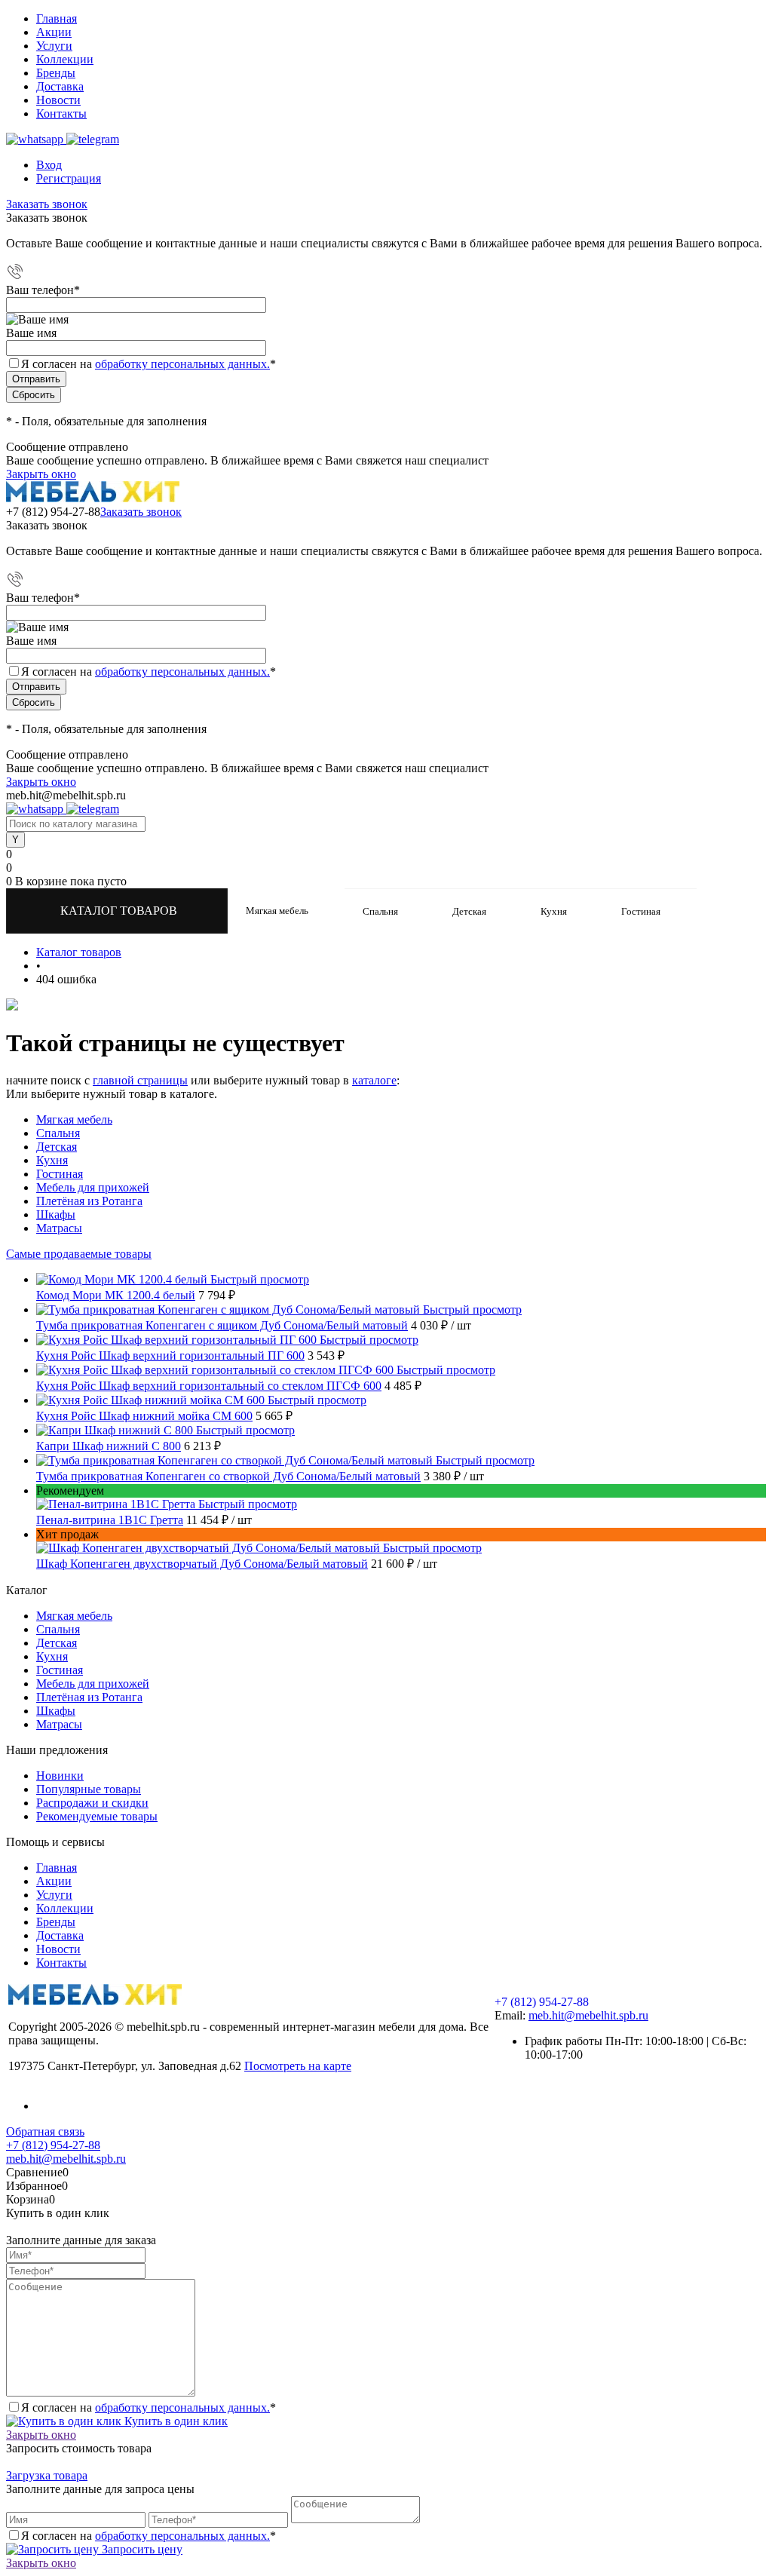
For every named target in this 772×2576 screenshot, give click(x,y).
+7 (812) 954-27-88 (53, 512)
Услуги (54, 46)
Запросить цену (141, 2549)
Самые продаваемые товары (79, 1254)
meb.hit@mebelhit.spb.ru (588, 2015)
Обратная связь (45, 2131)
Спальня (58, 1133)
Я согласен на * (149, 2407)
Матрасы (59, 1228)
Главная (57, 18)
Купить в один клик (175, 2421)
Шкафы (56, 1214)
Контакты (61, 113)
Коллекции (65, 59)
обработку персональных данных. (182, 364)
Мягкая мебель (74, 1119)
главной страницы (140, 1080)
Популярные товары (89, 1789)
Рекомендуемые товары (97, 1816)
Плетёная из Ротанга (89, 1201)
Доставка (60, 86)
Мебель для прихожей (93, 1187)
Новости (58, 100)
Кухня (52, 1160)
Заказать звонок (47, 204)
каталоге (374, 1080)
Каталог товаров (120, 911)
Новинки (60, 1776)
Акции (54, 32)
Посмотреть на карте (298, 2066)
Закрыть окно (41, 474)
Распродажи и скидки (92, 1803)
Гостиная (60, 1174)
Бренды (56, 73)
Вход (49, 165)
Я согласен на (149, 364)
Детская (57, 1147)
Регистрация (69, 178)
